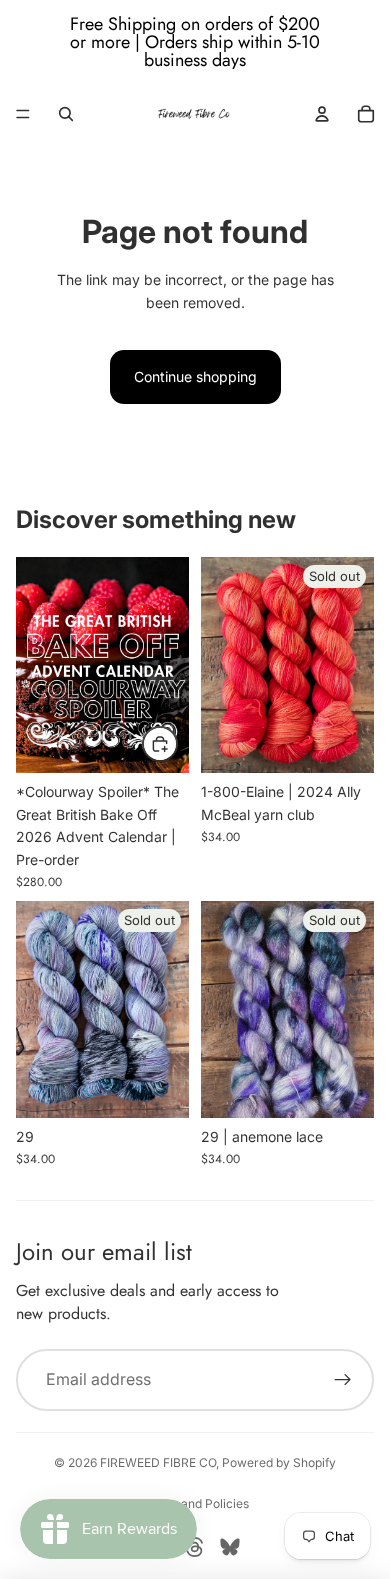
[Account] (322, 114)
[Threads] (195, 1547)
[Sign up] (343, 1380)
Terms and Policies (195, 1503)
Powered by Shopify (279, 1462)
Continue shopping (195, 376)
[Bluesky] (230, 1547)
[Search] (66, 114)
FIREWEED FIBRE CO (158, 1462)
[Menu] (23, 114)
